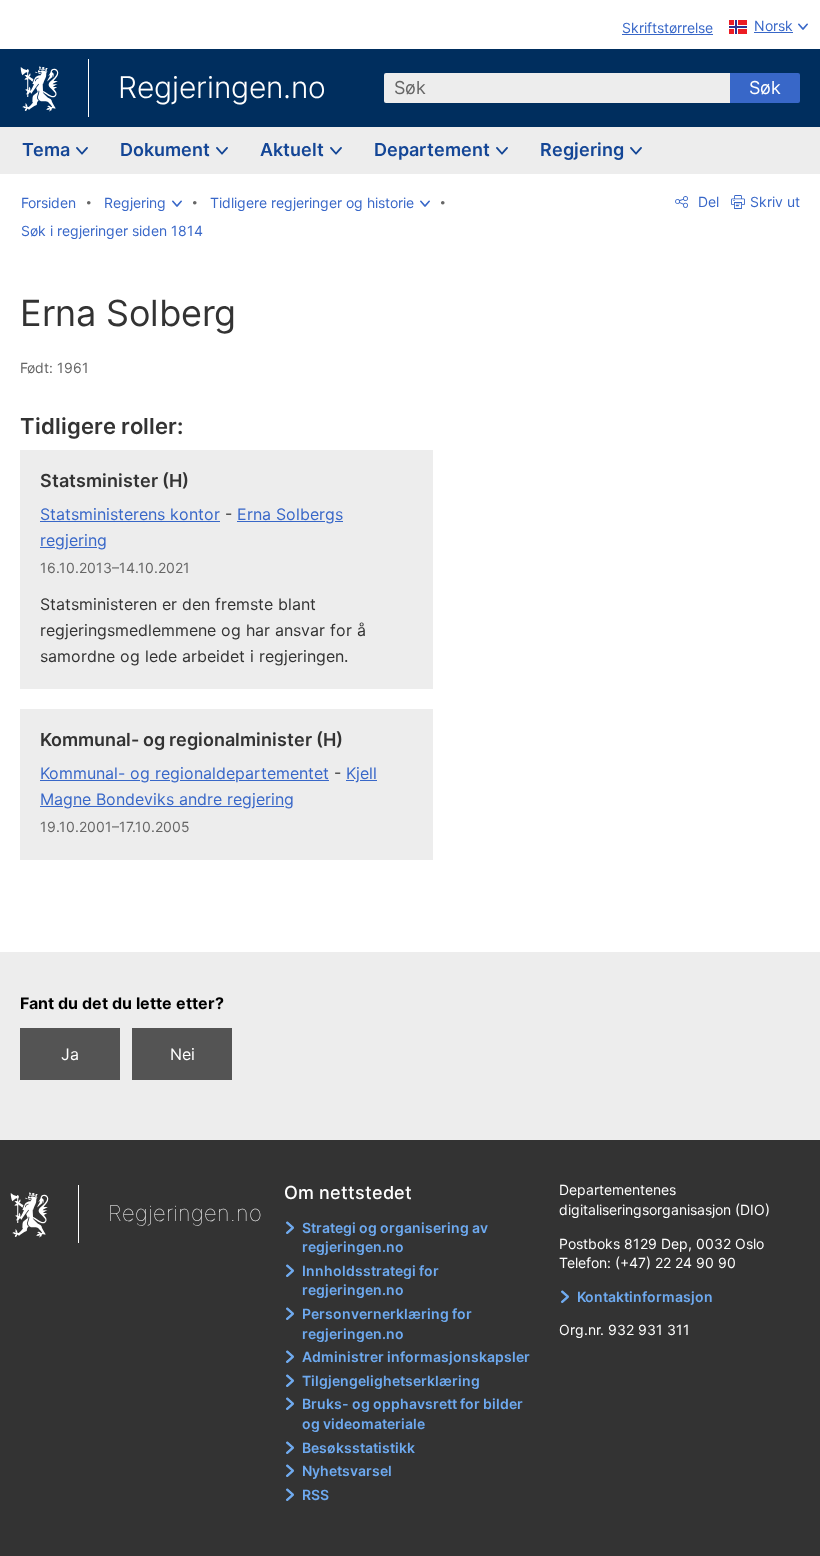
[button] (143, 203)
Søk (765, 87)
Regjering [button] (584, 149)
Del (706, 201)
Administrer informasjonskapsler (416, 1356)
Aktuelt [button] (294, 149)
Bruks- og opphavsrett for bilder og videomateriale (412, 1413)
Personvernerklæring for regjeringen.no (387, 1323)
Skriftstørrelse (667, 27)
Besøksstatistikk (358, 1447)
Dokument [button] (167, 149)
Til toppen (240, 923)
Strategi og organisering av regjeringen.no (395, 1237)
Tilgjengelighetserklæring (391, 1380)
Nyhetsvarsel (347, 1470)
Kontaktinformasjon (645, 1296)
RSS (315, 1494)
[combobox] (557, 88)
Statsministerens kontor (130, 514)
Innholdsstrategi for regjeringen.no (370, 1280)
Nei (182, 1054)
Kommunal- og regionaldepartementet (184, 773)
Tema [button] (48, 149)
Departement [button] (434, 149)
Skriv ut (775, 201)
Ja (70, 1054)
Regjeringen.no (222, 87)
